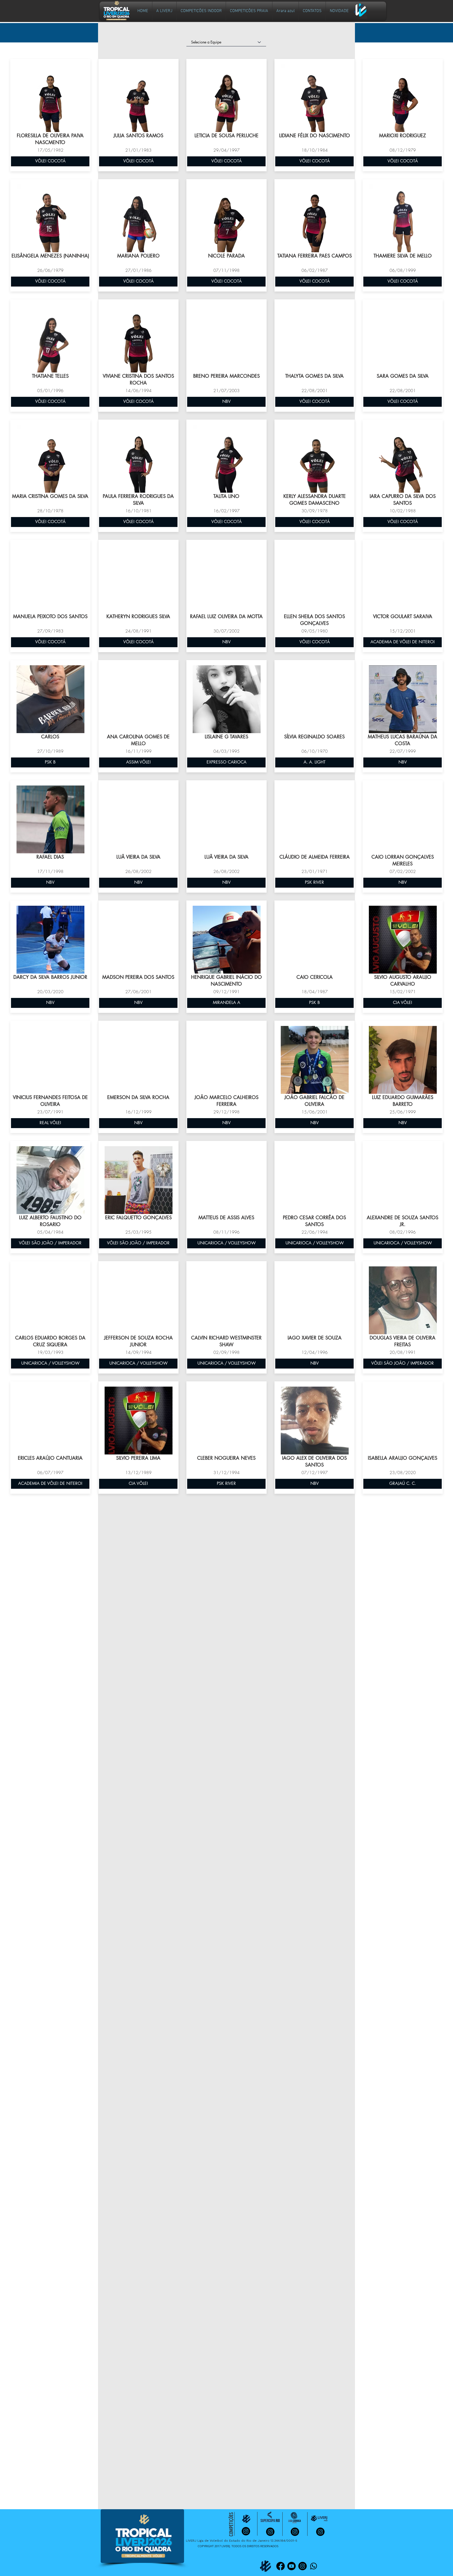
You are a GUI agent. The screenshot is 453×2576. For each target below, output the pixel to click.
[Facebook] (281, 2566)
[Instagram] (303, 2566)
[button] (201, 11)
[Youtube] (292, 2566)
